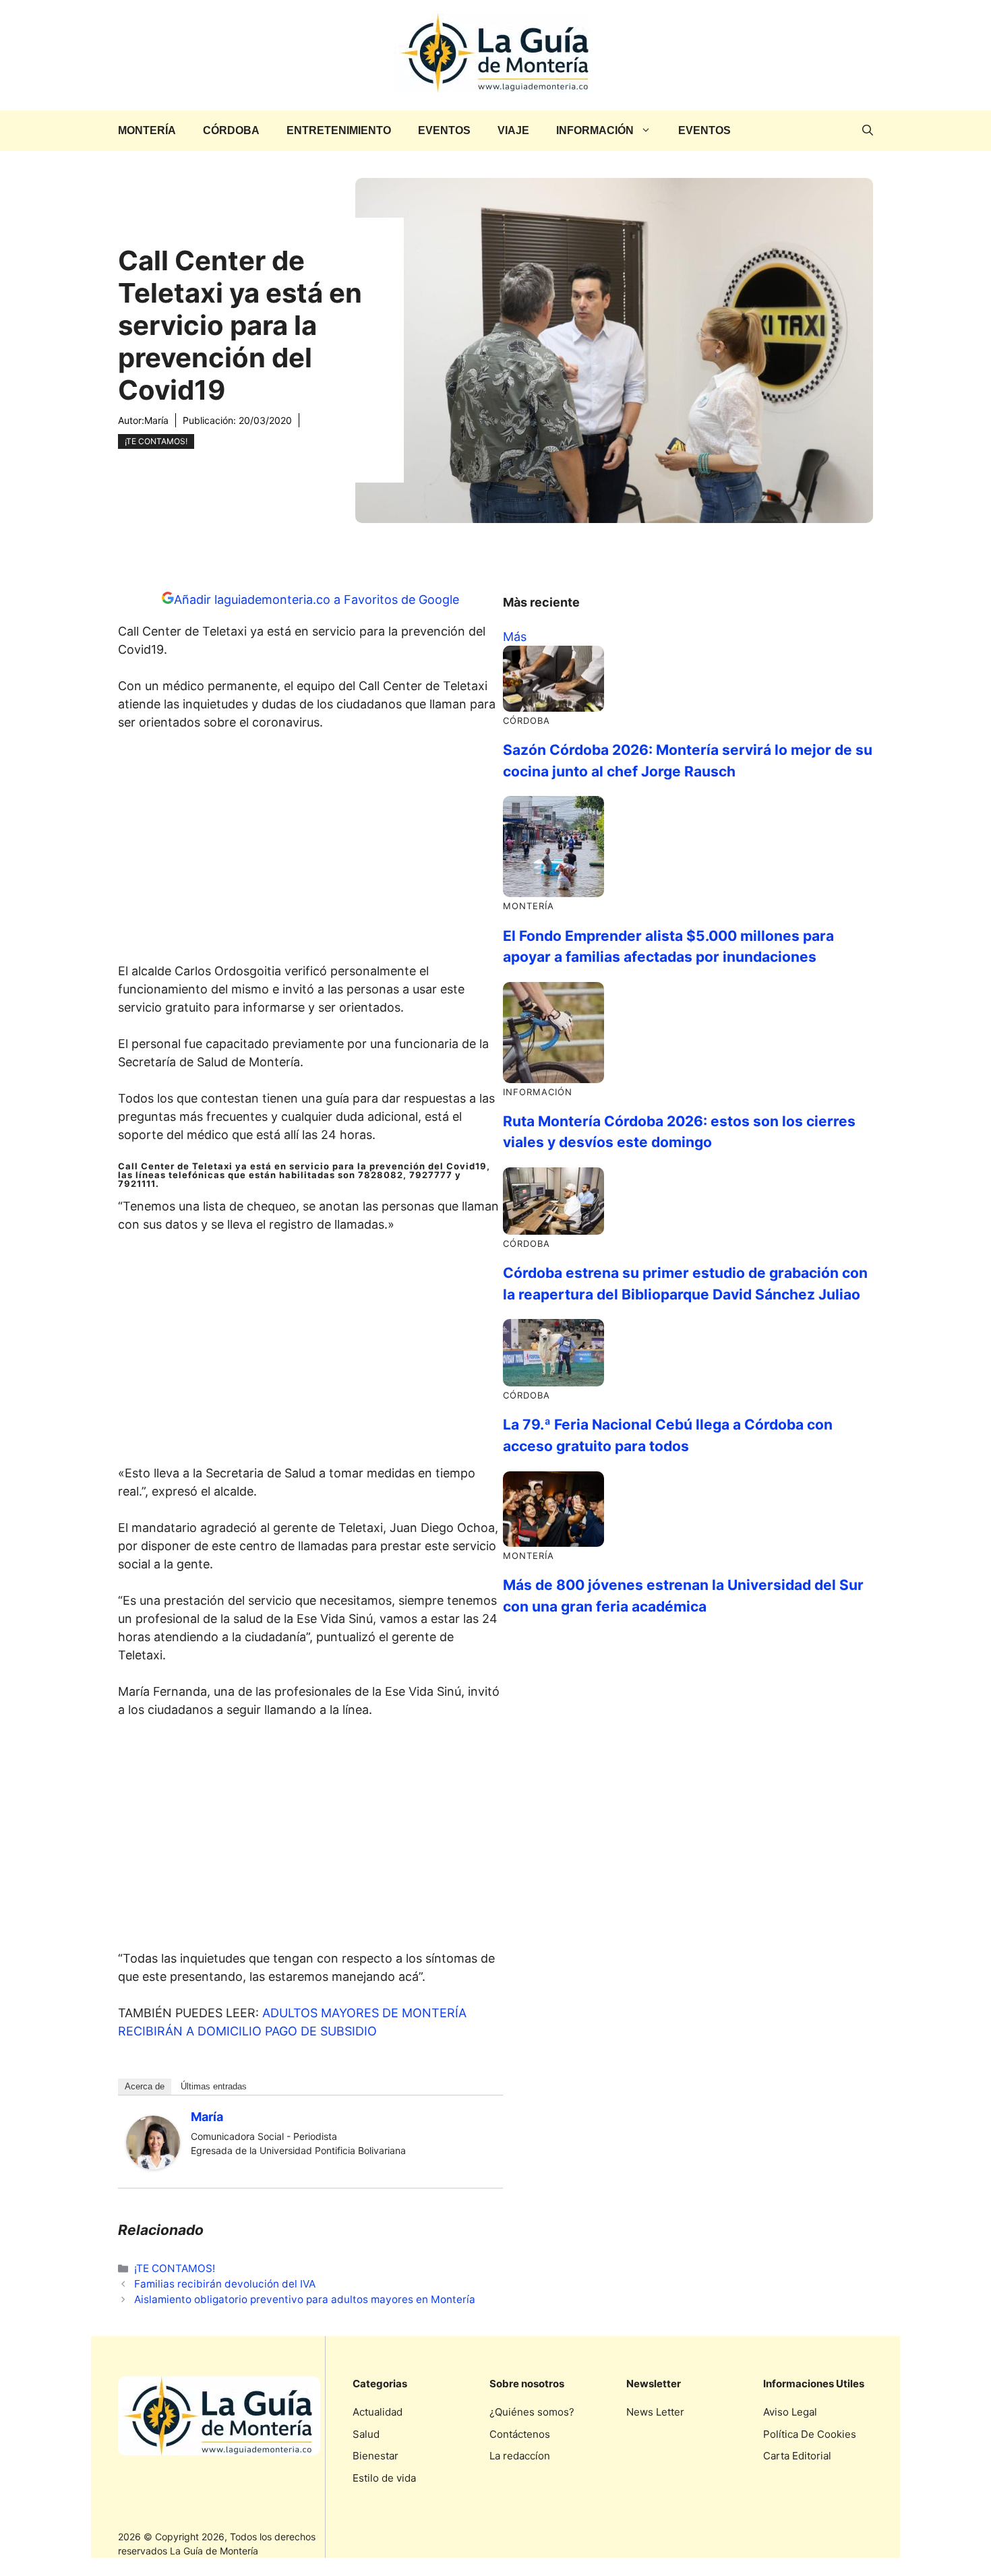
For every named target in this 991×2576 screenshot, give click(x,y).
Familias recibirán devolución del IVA (225, 2284)
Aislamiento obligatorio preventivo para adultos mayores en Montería (305, 2299)
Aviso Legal (790, 2412)
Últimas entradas (214, 2086)
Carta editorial (797, 2456)
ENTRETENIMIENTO (339, 130)
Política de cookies (810, 2434)
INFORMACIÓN (595, 130)
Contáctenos (520, 2434)
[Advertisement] (311, 851)
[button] (868, 131)
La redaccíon (520, 2456)
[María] (153, 2165)
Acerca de (145, 2086)
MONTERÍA (147, 130)
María (156, 420)
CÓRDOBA (231, 130)
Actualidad (378, 2412)
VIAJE (513, 130)
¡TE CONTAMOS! (156, 441)
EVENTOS (444, 130)
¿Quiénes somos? (532, 2412)
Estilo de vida (384, 2478)
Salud (366, 2434)
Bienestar (376, 2456)
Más (515, 637)
